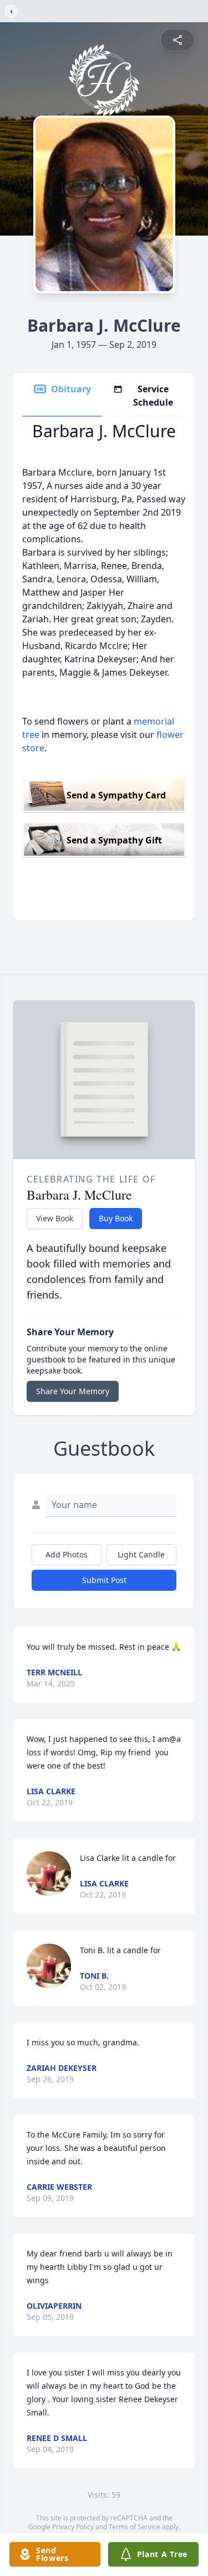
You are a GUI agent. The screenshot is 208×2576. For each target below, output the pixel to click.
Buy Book (116, 1218)
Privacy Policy (73, 2527)
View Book (55, 1218)
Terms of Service (135, 2527)
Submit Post (104, 1580)
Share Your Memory (73, 1391)
